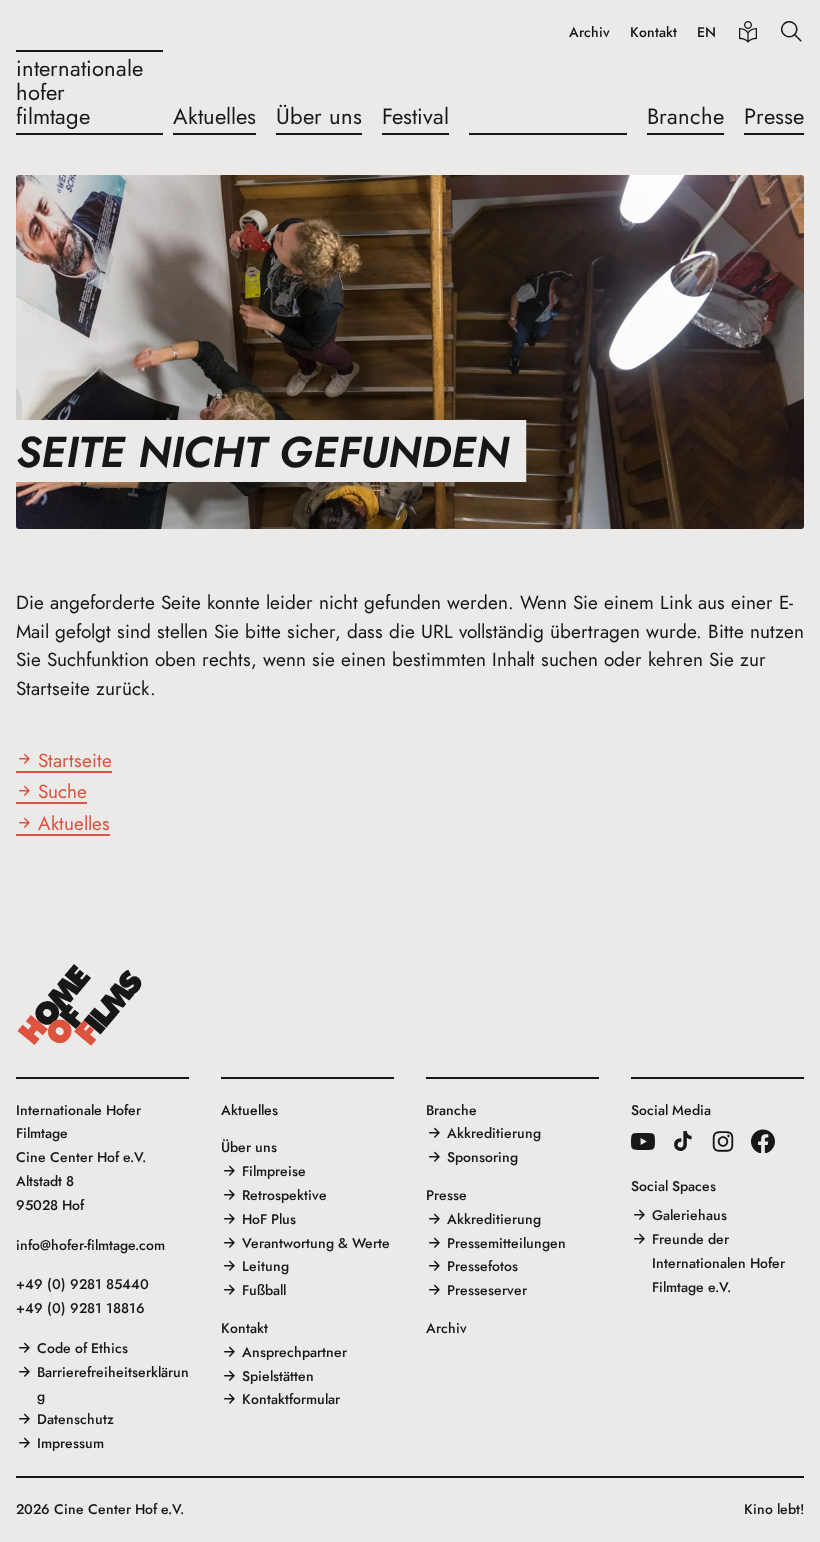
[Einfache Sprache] (748, 32)
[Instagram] (723, 1141)
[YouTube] (643, 1141)
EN (706, 32)
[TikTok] (683, 1141)
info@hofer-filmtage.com (90, 1245)
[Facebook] (763, 1141)
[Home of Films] (80, 1005)
